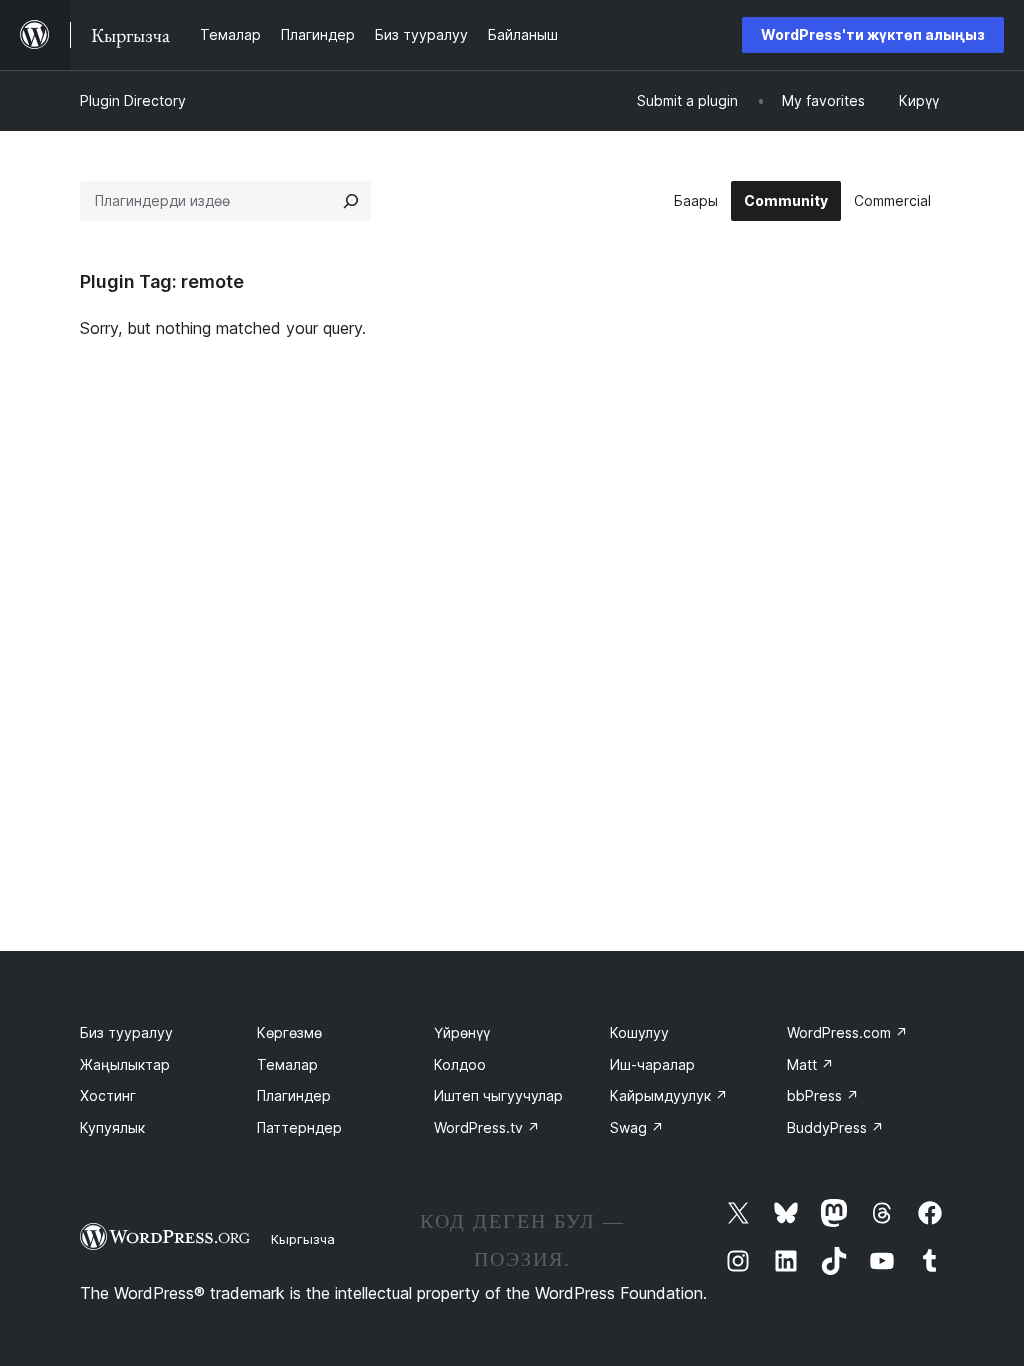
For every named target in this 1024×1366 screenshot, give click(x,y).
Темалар (287, 1064)
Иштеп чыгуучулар (498, 1095)
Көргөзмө (289, 1032)
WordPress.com (847, 1032)
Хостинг (108, 1095)
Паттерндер (299, 1127)
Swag (637, 1127)
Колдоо (460, 1064)
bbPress (823, 1095)
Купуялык (112, 1127)
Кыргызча (303, 1239)
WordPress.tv (487, 1127)
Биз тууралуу (126, 1032)
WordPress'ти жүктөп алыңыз (873, 34)
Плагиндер (294, 1095)
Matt (810, 1064)
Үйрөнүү (462, 1032)
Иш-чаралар (652, 1064)
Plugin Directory (133, 100)
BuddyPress (835, 1127)
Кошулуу (639, 1032)
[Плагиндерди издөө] (351, 201)
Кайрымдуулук (669, 1095)
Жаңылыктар (125, 1064)
